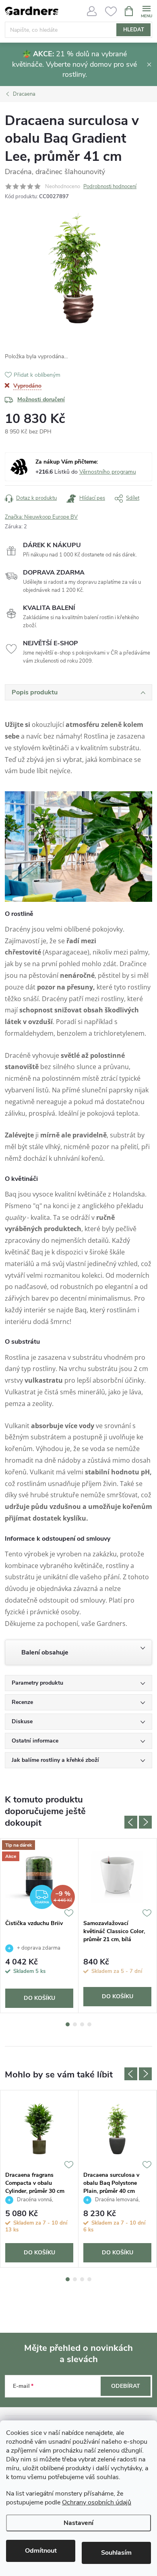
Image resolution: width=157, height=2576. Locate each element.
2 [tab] (75, 2024)
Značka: (41, 517)
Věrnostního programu (108, 472)
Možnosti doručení (41, 399)
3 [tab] (82, 2024)
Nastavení (78, 2523)
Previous (131, 1822)
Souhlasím (116, 2553)
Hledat (134, 30)
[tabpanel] (39, 1926)
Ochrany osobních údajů (97, 2502)
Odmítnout (41, 2551)
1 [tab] (68, 2024)
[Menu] (146, 11)
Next (145, 1822)
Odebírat (126, 2386)
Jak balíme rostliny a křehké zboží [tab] (55, 1760)
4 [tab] (89, 2024)
